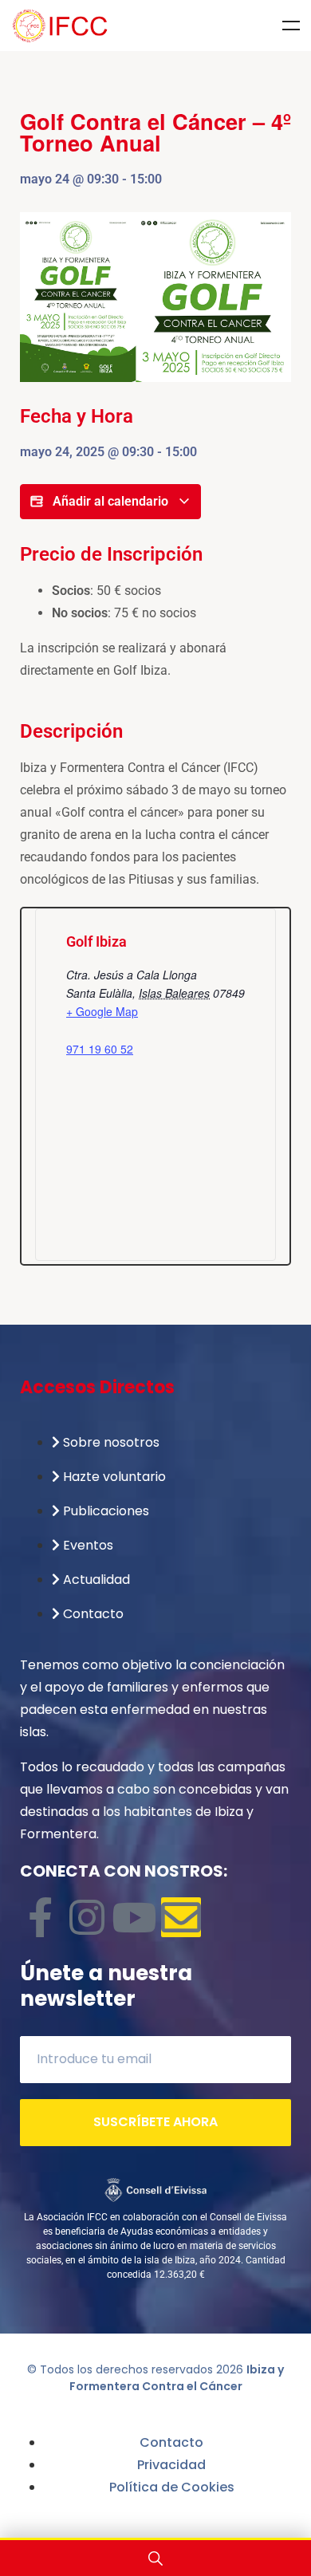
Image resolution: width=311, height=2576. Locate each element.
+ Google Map (102, 1011)
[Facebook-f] (40, 1917)
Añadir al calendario (110, 501)
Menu (291, 26)
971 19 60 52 (100, 1049)
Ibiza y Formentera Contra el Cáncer (177, 2378)
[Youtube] (134, 1917)
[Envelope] (181, 1917)
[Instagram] (87, 1917)
